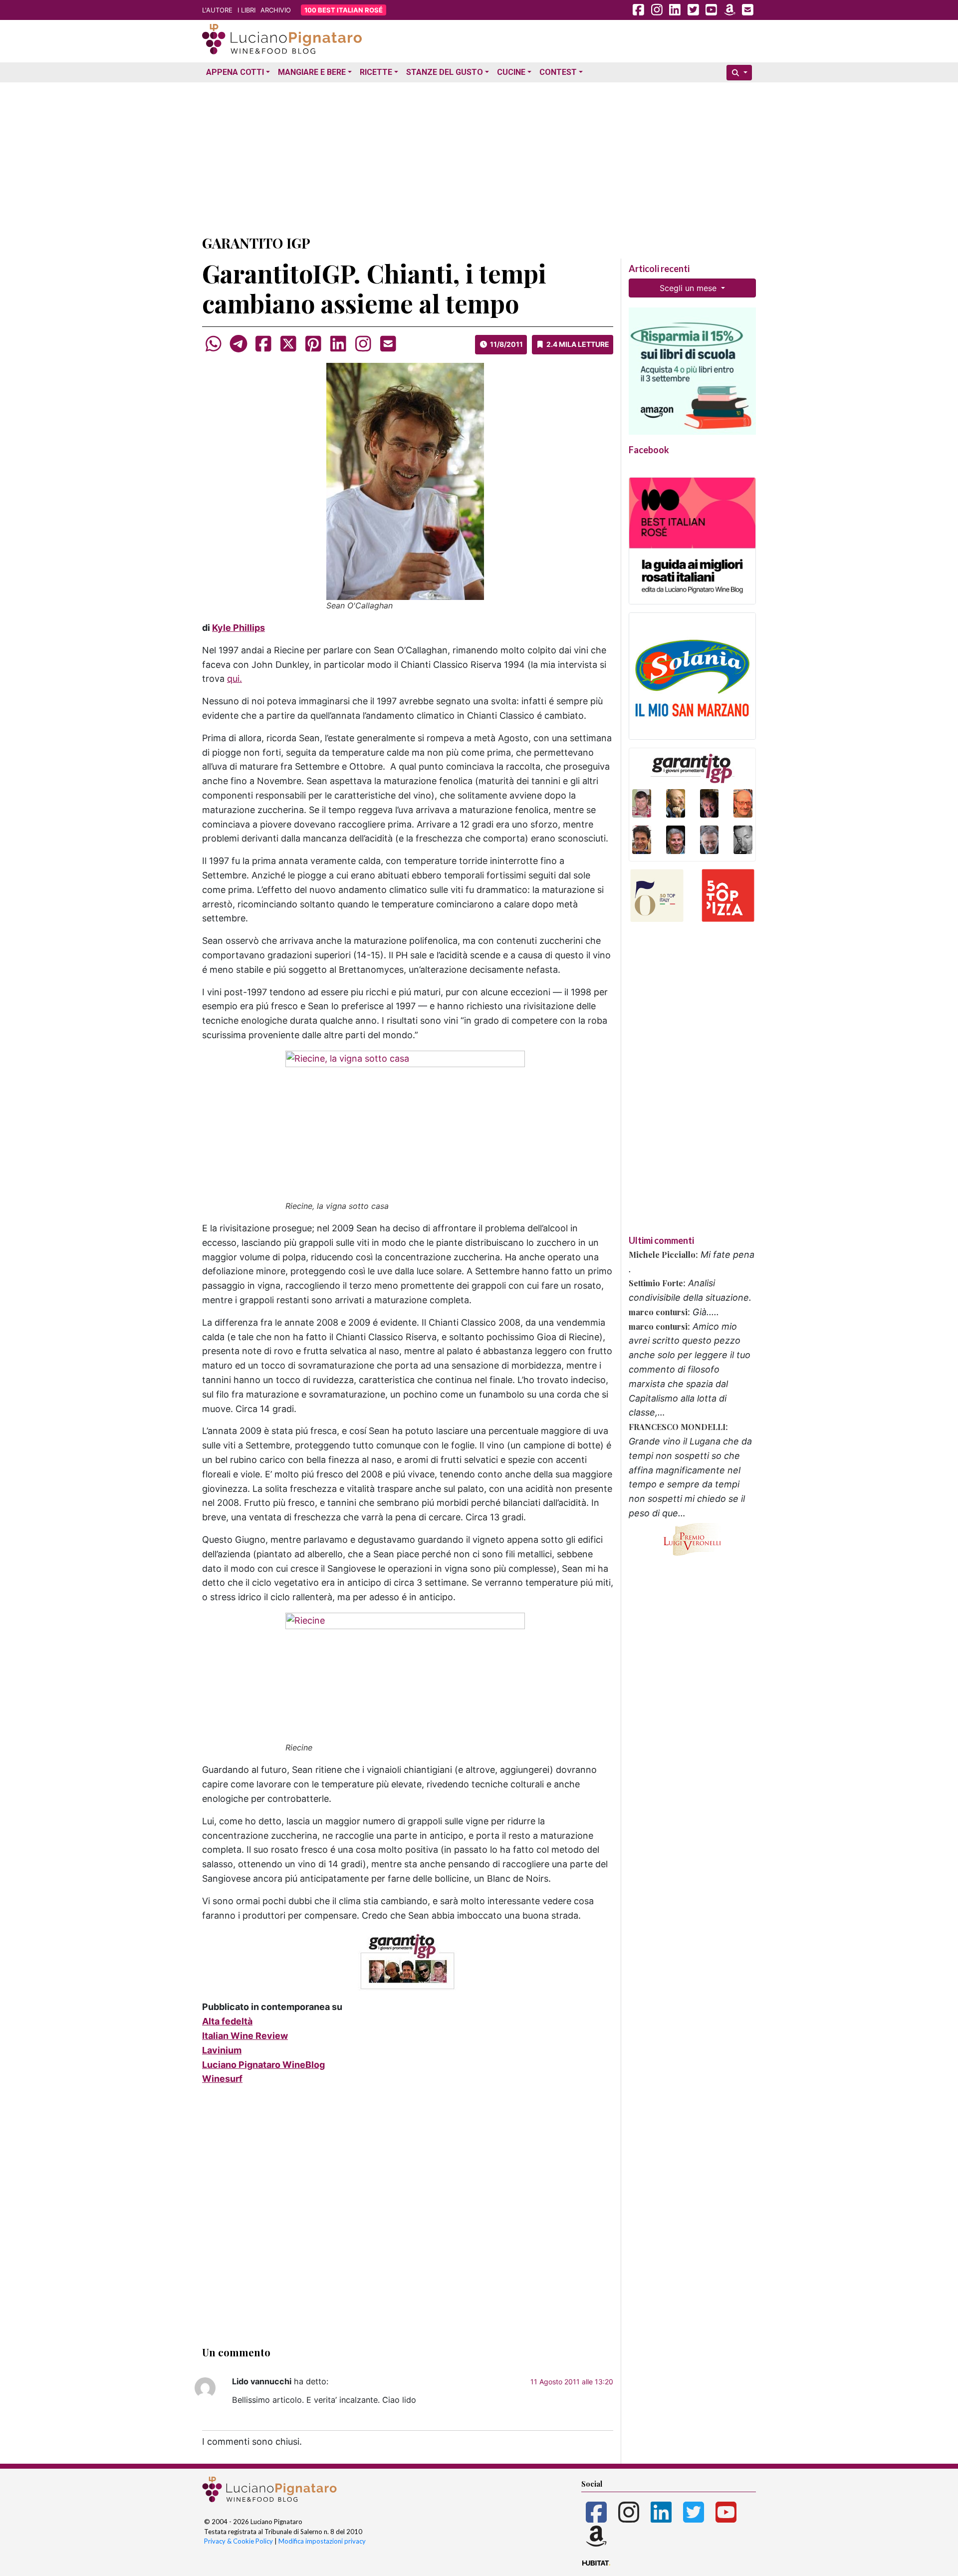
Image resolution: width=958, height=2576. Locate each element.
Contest (558, 72)
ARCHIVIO (276, 10)
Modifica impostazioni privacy (322, 2541)
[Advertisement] (479, 156)
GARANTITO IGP (256, 243)
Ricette (376, 72)
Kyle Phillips (239, 628)
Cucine (511, 72)
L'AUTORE (217, 10)
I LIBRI (246, 10)
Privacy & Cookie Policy (239, 2541)
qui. (235, 679)
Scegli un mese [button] (689, 288)
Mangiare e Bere (312, 72)
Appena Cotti (235, 72)
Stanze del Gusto (445, 72)
